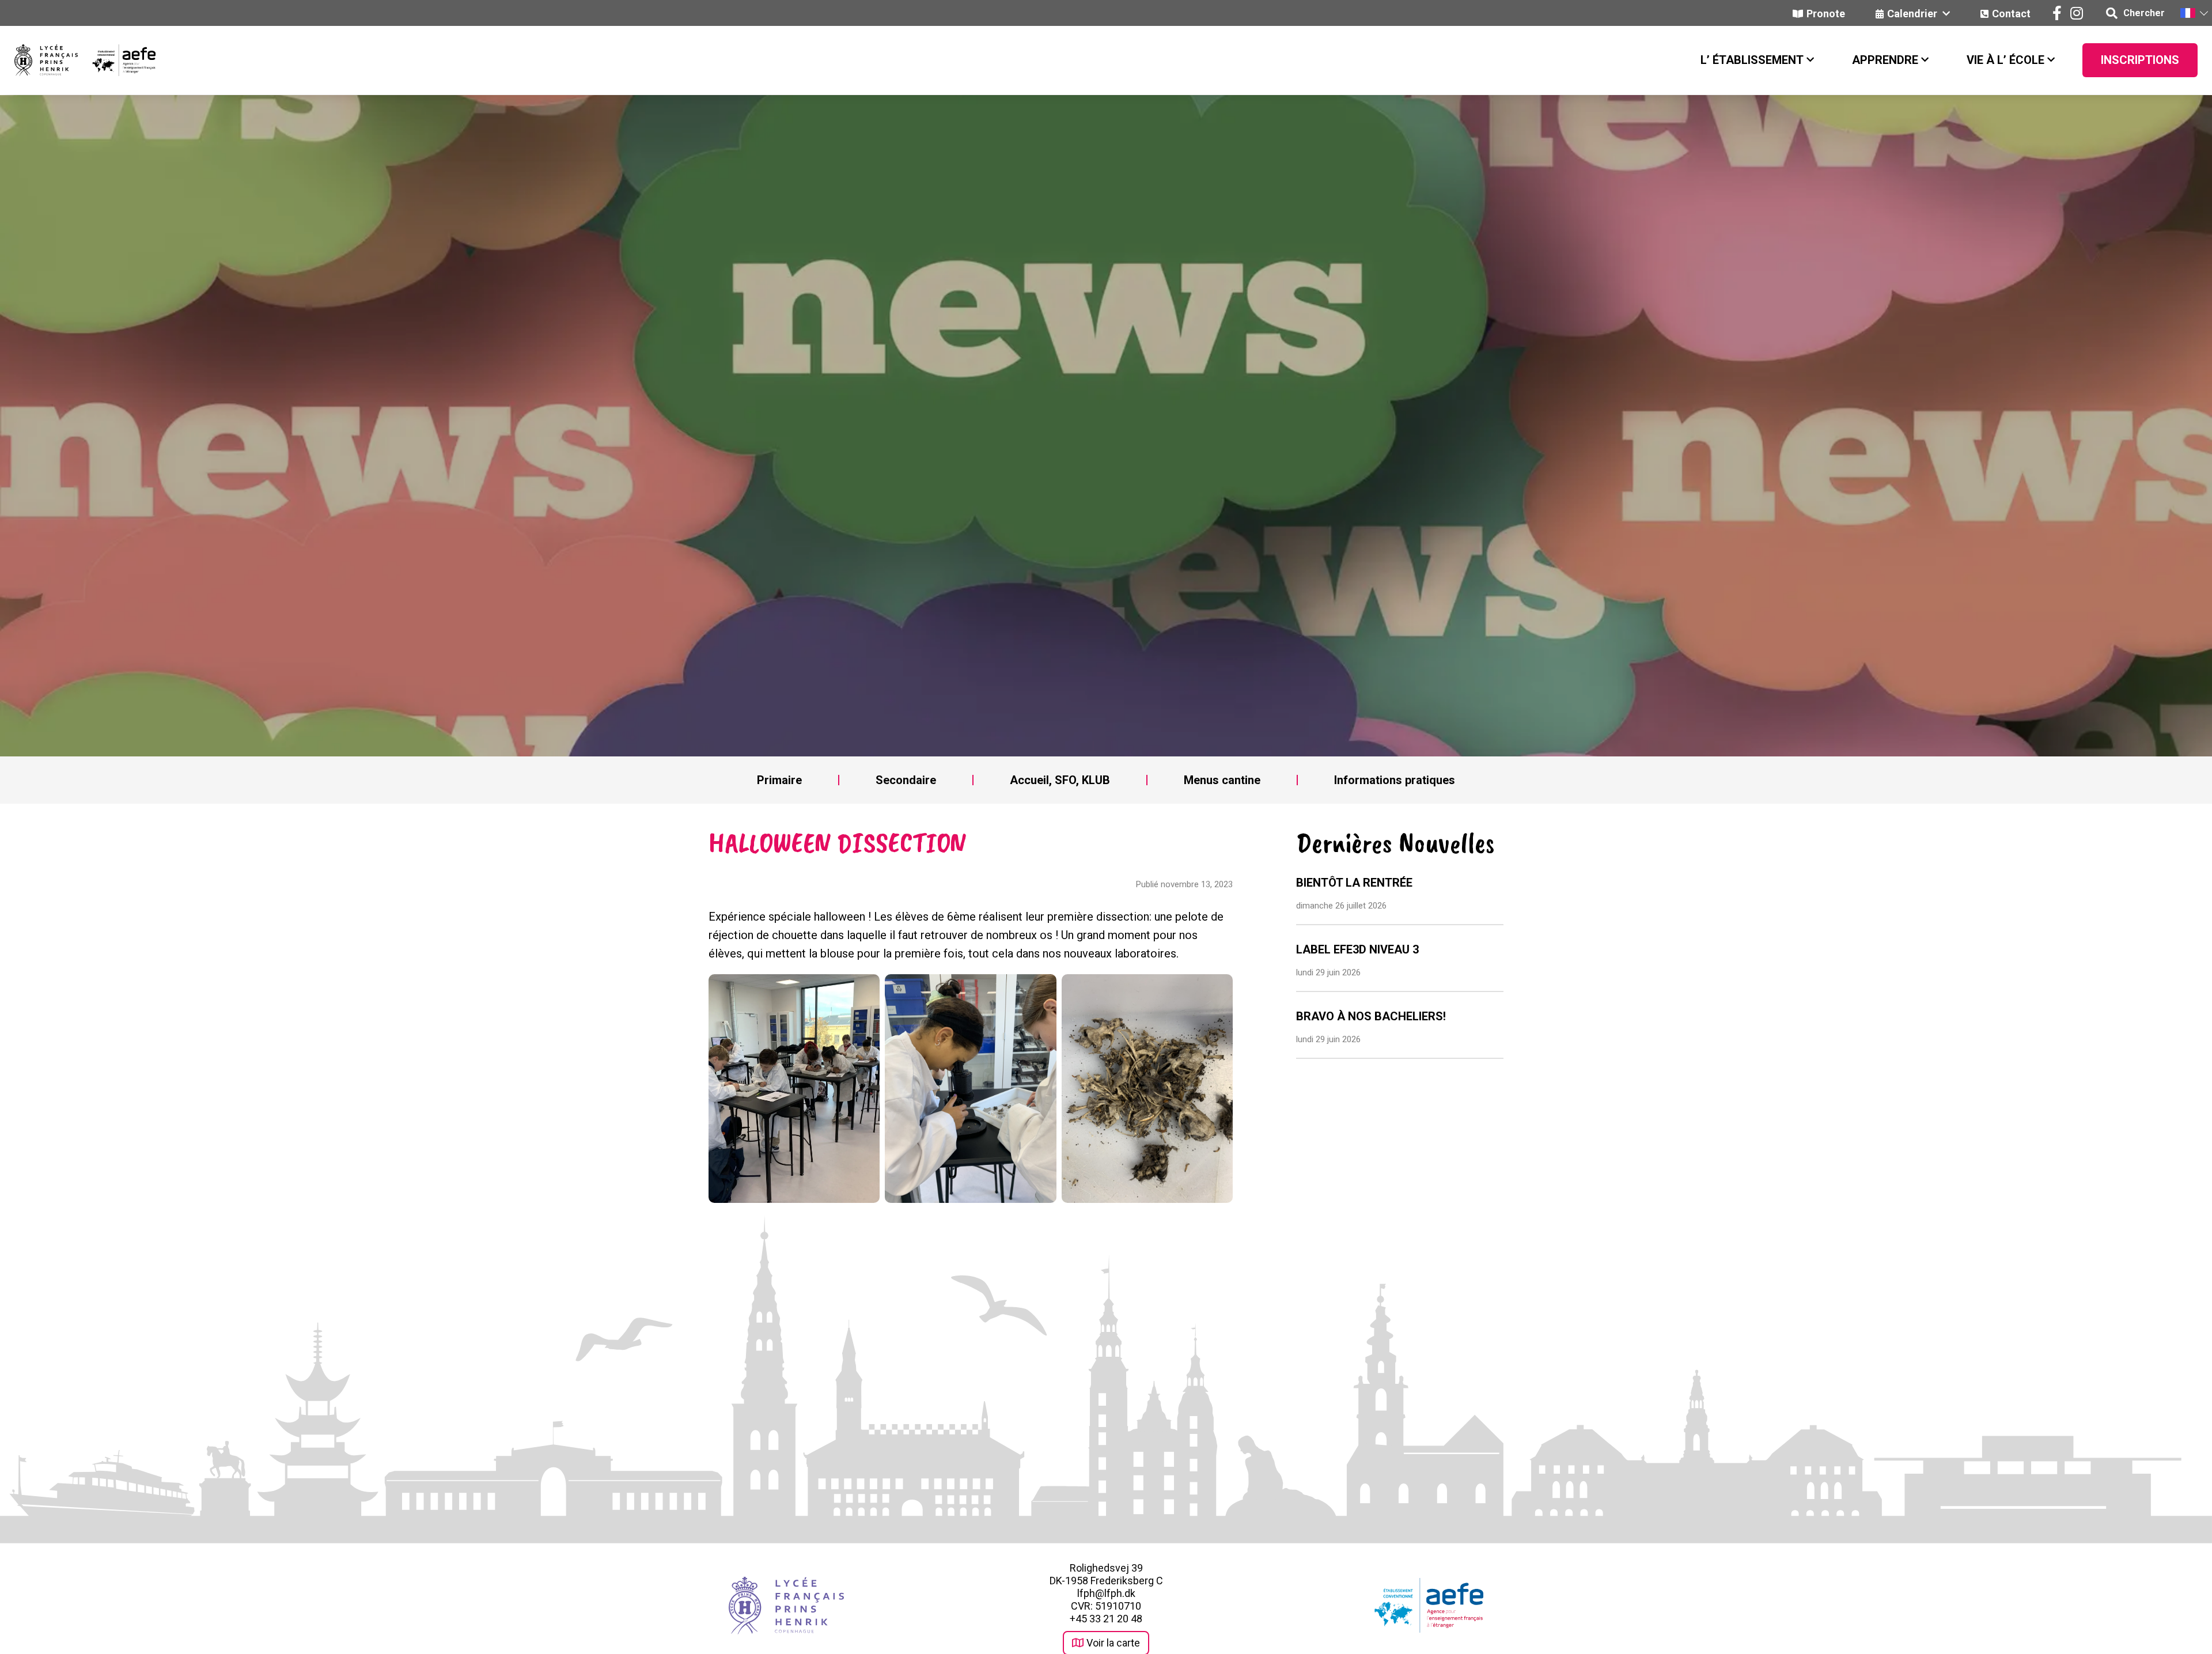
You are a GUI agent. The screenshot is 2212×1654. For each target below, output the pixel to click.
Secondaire (906, 780)
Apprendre (1885, 60)
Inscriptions (2140, 60)
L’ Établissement (1752, 60)
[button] (2194, 13)
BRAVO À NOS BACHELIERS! (1371, 1016)
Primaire (779, 780)
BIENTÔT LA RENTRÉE (1354, 883)
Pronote (1826, 14)
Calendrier (1913, 14)
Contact (2011, 14)
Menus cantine (1222, 780)
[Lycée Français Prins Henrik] (46, 60)
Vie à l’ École (2005, 60)
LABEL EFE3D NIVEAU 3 (1357, 949)
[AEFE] (117, 60)
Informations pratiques (1395, 780)
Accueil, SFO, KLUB (1060, 780)
